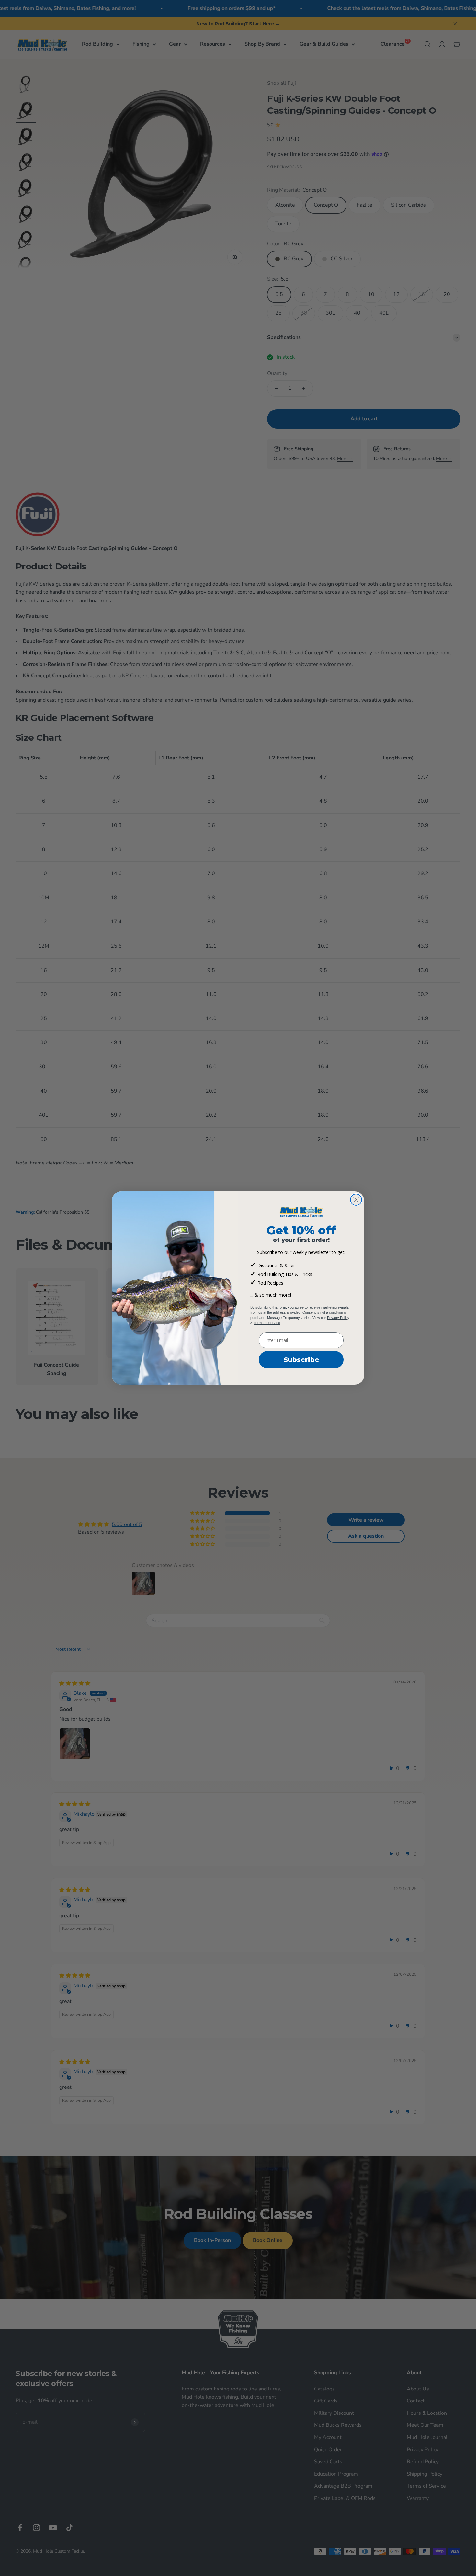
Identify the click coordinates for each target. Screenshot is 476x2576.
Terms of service (267, 1323)
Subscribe (301, 1360)
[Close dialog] (356, 1200)
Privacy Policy (338, 1318)
